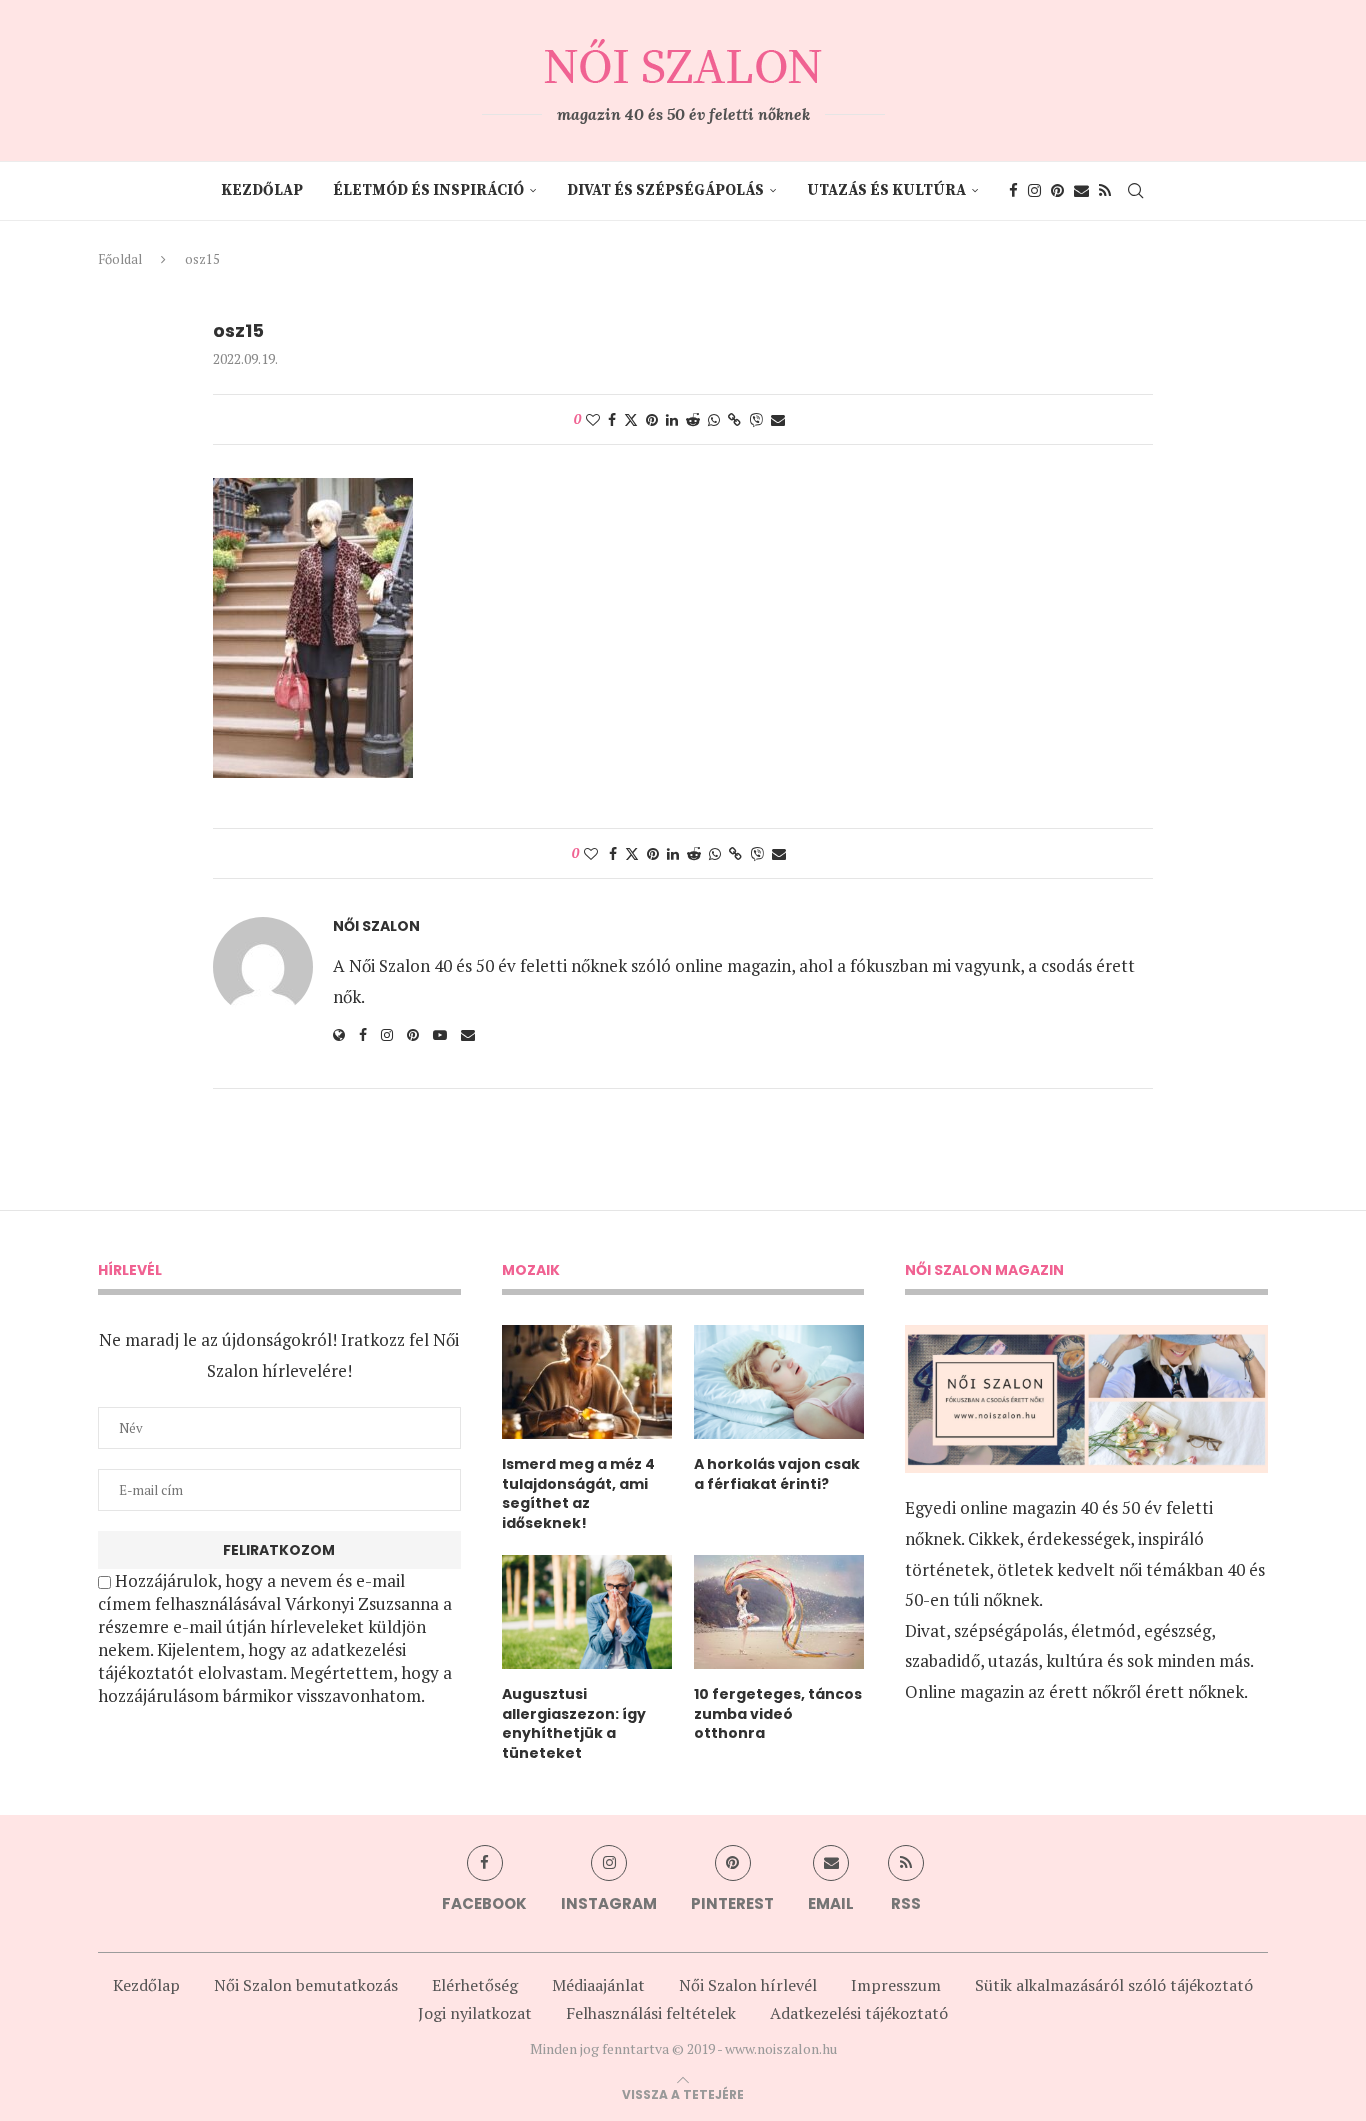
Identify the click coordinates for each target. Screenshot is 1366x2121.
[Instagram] (1034, 191)
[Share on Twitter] (631, 419)
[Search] (1136, 191)
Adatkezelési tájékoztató (859, 2013)
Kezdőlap (262, 190)
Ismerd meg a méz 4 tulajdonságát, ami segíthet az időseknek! (578, 1494)
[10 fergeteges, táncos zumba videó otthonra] (779, 1612)
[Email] (1081, 191)
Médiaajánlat (598, 1985)
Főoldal (120, 259)
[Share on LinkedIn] (672, 419)
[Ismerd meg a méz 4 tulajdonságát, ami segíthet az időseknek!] (587, 1382)
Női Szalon (376, 926)
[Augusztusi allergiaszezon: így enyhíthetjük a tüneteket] (587, 1612)
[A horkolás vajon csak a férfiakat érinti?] (779, 1382)
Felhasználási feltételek (651, 2013)
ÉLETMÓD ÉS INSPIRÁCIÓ (428, 190)
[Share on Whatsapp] (714, 419)
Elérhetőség (475, 1985)
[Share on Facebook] (612, 419)
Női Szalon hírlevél (748, 1985)
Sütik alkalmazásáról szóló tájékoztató (1114, 1985)
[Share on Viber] (756, 419)
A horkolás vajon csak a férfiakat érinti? (777, 1474)
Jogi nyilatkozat (475, 2013)
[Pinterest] (1057, 191)
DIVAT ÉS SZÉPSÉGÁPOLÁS (665, 190)
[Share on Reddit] (693, 419)
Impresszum (896, 1985)
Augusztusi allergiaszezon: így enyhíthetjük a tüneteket (574, 1724)
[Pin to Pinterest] (652, 419)
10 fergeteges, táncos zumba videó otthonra (778, 1714)
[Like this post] (593, 419)
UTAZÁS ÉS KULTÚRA (886, 190)
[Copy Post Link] (734, 419)
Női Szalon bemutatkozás (306, 1985)
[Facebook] (1013, 191)
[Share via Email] (778, 419)
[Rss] (1105, 191)
